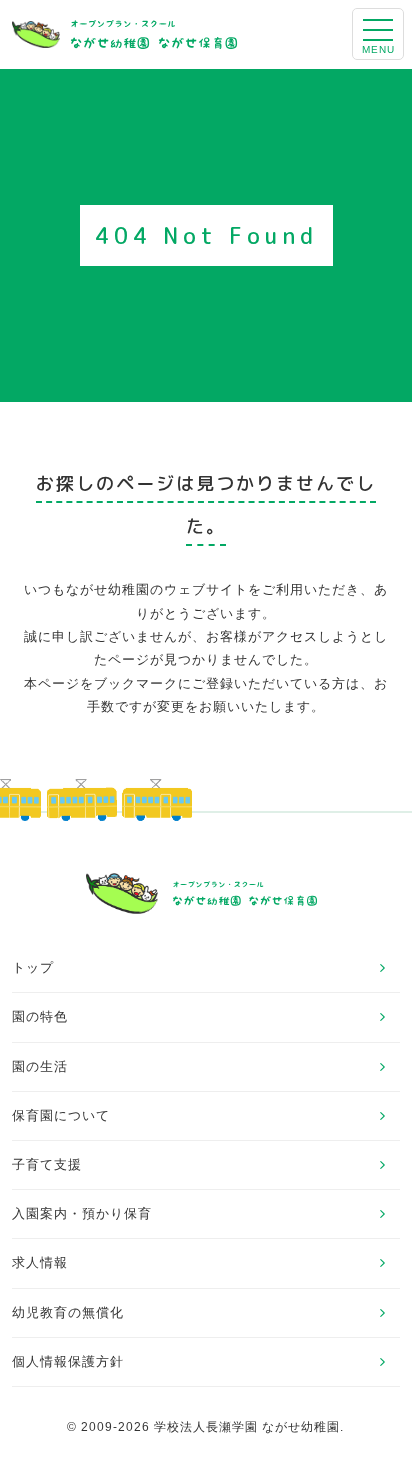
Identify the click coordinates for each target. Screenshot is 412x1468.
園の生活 (40, 1066)
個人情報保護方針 (68, 1361)
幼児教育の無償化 (68, 1312)
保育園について (61, 1115)
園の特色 (40, 1016)
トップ (33, 967)
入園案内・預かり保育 (82, 1213)
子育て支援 (47, 1164)
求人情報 (40, 1262)
